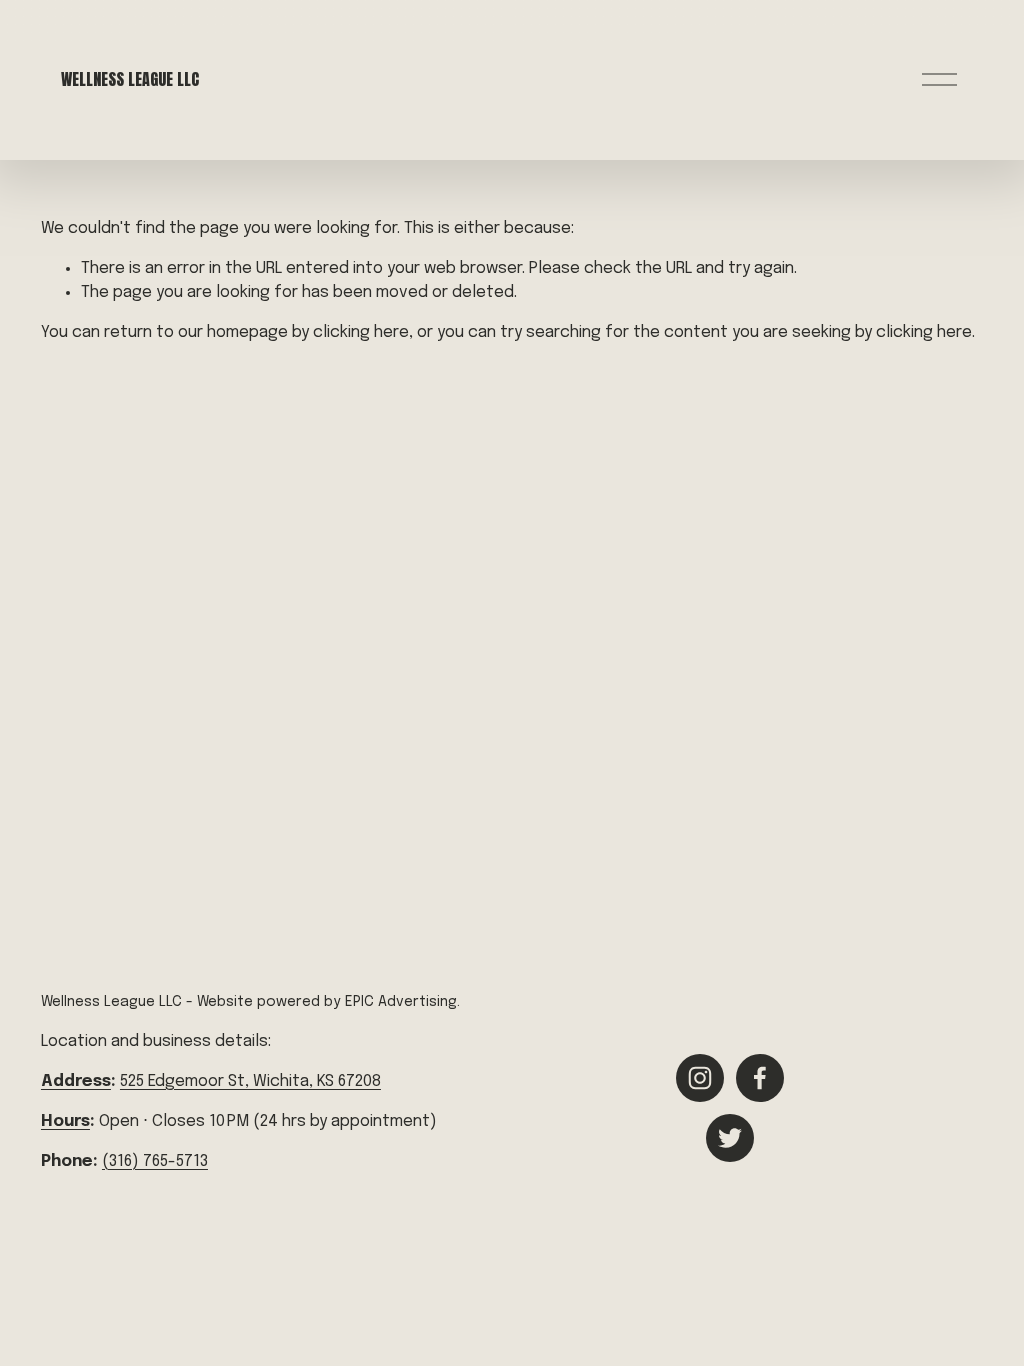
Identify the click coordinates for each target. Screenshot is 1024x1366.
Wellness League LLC (130, 79)
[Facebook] (760, 1078)
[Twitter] (730, 1138)
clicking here (361, 332)
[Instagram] (700, 1078)
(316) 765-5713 (155, 1161)
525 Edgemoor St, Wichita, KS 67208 (250, 1081)
